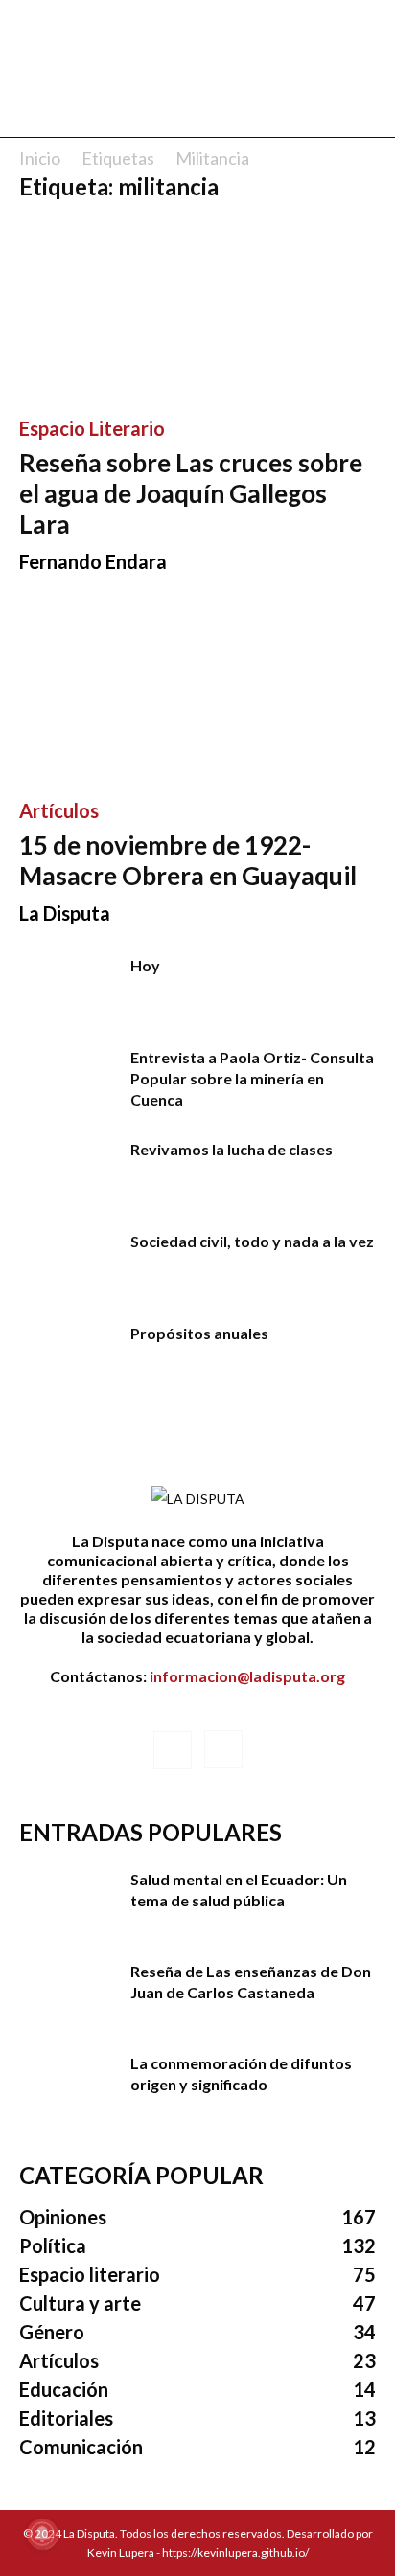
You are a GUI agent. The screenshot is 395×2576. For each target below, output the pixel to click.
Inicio (40, 158)
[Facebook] (173, 1750)
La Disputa (65, 913)
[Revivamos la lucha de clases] (67, 1173)
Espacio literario (92, 428)
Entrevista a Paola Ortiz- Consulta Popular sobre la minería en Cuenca (252, 1078)
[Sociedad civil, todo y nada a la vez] (67, 1265)
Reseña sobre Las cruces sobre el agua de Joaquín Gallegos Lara (191, 493)
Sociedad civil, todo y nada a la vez (252, 1241)
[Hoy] (67, 989)
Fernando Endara (93, 561)
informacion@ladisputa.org (247, 1676)
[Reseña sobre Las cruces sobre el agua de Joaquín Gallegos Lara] (197, 308)
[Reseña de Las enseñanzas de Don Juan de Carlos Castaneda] (67, 1995)
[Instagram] (223, 1749)
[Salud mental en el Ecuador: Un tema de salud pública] (67, 1903)
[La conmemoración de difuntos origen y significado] (67, 2086)
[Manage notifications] (42, 2534)
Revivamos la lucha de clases (232, 1149)
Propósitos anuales (199, 1333)
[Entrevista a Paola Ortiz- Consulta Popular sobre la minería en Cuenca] (67, 1081)
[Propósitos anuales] (67, 1356)
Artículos (59, 810)
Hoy (145, 965)
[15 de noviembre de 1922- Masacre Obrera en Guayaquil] (197, 692)
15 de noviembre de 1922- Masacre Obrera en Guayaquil (188, 860)
